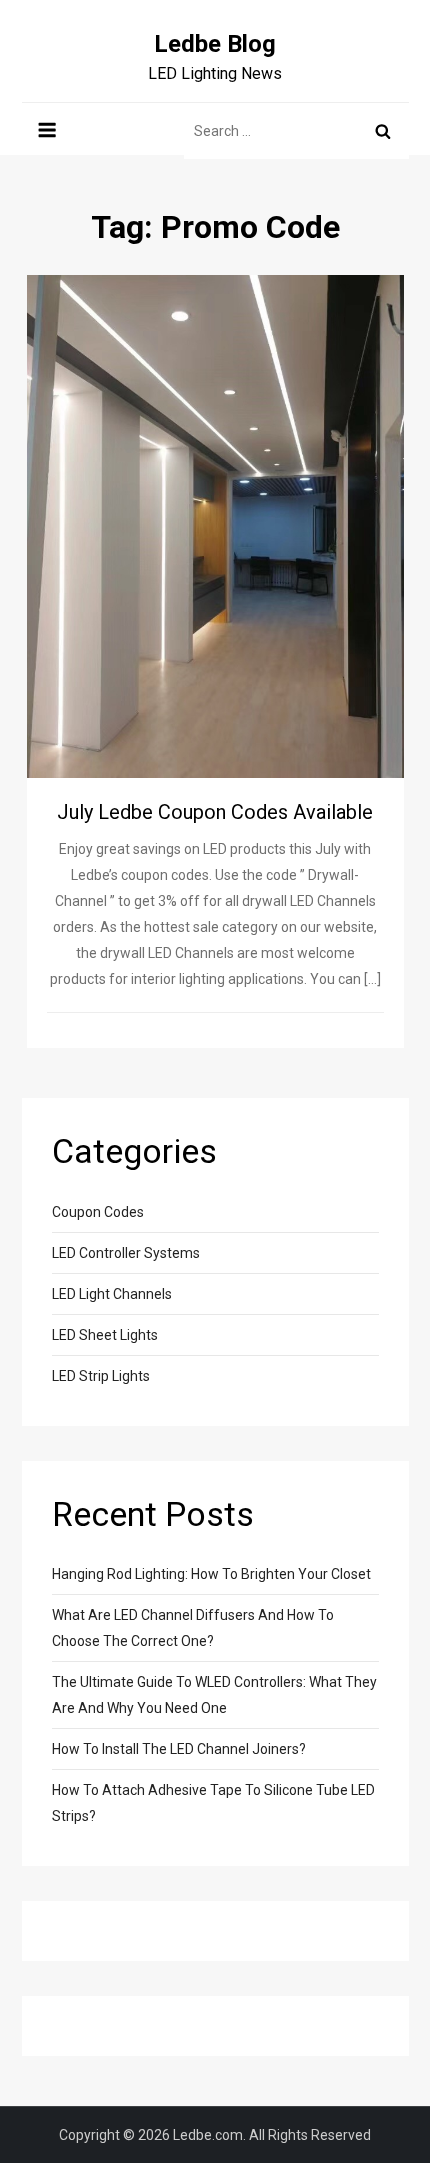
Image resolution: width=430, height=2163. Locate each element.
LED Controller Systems (126, 1253)
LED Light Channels (112, 1294)
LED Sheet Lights (105, 1335)
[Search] (383, 131)
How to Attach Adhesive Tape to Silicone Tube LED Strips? (213, 1803)
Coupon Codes (98, 1212)
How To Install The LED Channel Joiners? (179, 1749)
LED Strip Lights (101, 1376)
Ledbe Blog (215, 44)
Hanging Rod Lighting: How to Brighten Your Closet (211, 1574)
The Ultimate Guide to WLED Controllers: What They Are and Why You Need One (214, 1695)
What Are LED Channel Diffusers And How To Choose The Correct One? (193, 1628)
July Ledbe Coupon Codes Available (215, 812)
